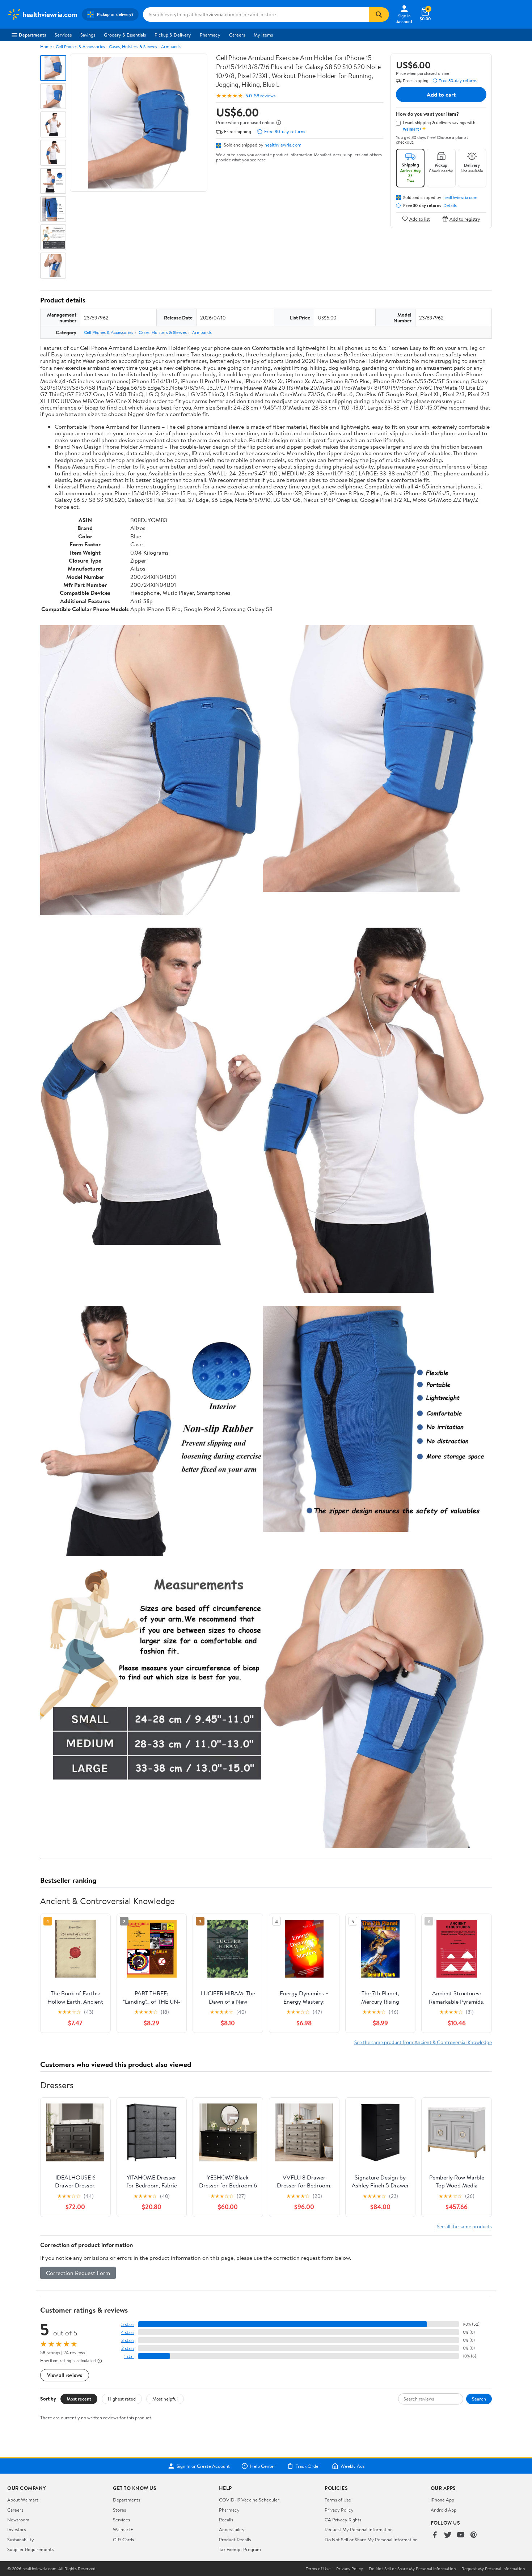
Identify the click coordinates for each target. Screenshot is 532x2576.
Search (479, 2399)
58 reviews (265, 96)
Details (450, 206)
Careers (237, 35)
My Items (263, 35)
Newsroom (18, 2520)
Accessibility (232, 2529)
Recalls (226, 2520)
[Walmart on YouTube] (461, 2535)
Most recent (79, 2399)
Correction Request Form (78, 2273)
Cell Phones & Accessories (80, 46)
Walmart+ (123, 2529)
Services (63, 35)
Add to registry (465, 219)
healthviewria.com (283, 145)
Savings (88, 35)
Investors (16, 2529)
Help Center (263, 2466)
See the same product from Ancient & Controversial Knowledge (423, 2042)
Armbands (171, 46)
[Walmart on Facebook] (435, 2535)
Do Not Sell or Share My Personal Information (371, 2539)
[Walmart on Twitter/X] (448, 2535)
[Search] (379, 14)
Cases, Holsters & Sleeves (133, 46)
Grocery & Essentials (125, 35)
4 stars (128, 2332)
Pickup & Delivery (173, 35)
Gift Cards (123, 2539)
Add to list (420, 219)
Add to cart (441, 94)
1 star (129, 2356)
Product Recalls (235, 2539)
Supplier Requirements (30, 2549)
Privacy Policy (339, 2510)
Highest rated (122, 2399)
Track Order (308, 2466)
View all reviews (65, 2375)
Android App (444, 2510)
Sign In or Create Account (203, 2466)
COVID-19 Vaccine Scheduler (249, 2500)
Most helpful (165, 2399)
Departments (32, 35)
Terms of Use (338, 2500)
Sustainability (21, 2539)
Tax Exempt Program (240, 2549)
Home (46, 46)
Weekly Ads (352, 2466)
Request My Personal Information (359, 2529)
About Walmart (23, 2500)
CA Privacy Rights (343, 2520)
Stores (119, 2510)
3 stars (128, 2340)
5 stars (128, 2324)
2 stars (128, 2348)
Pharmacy (210, 35)
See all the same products (464, 2226)
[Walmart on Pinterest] (474, 2535)
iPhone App (442, 2500)
